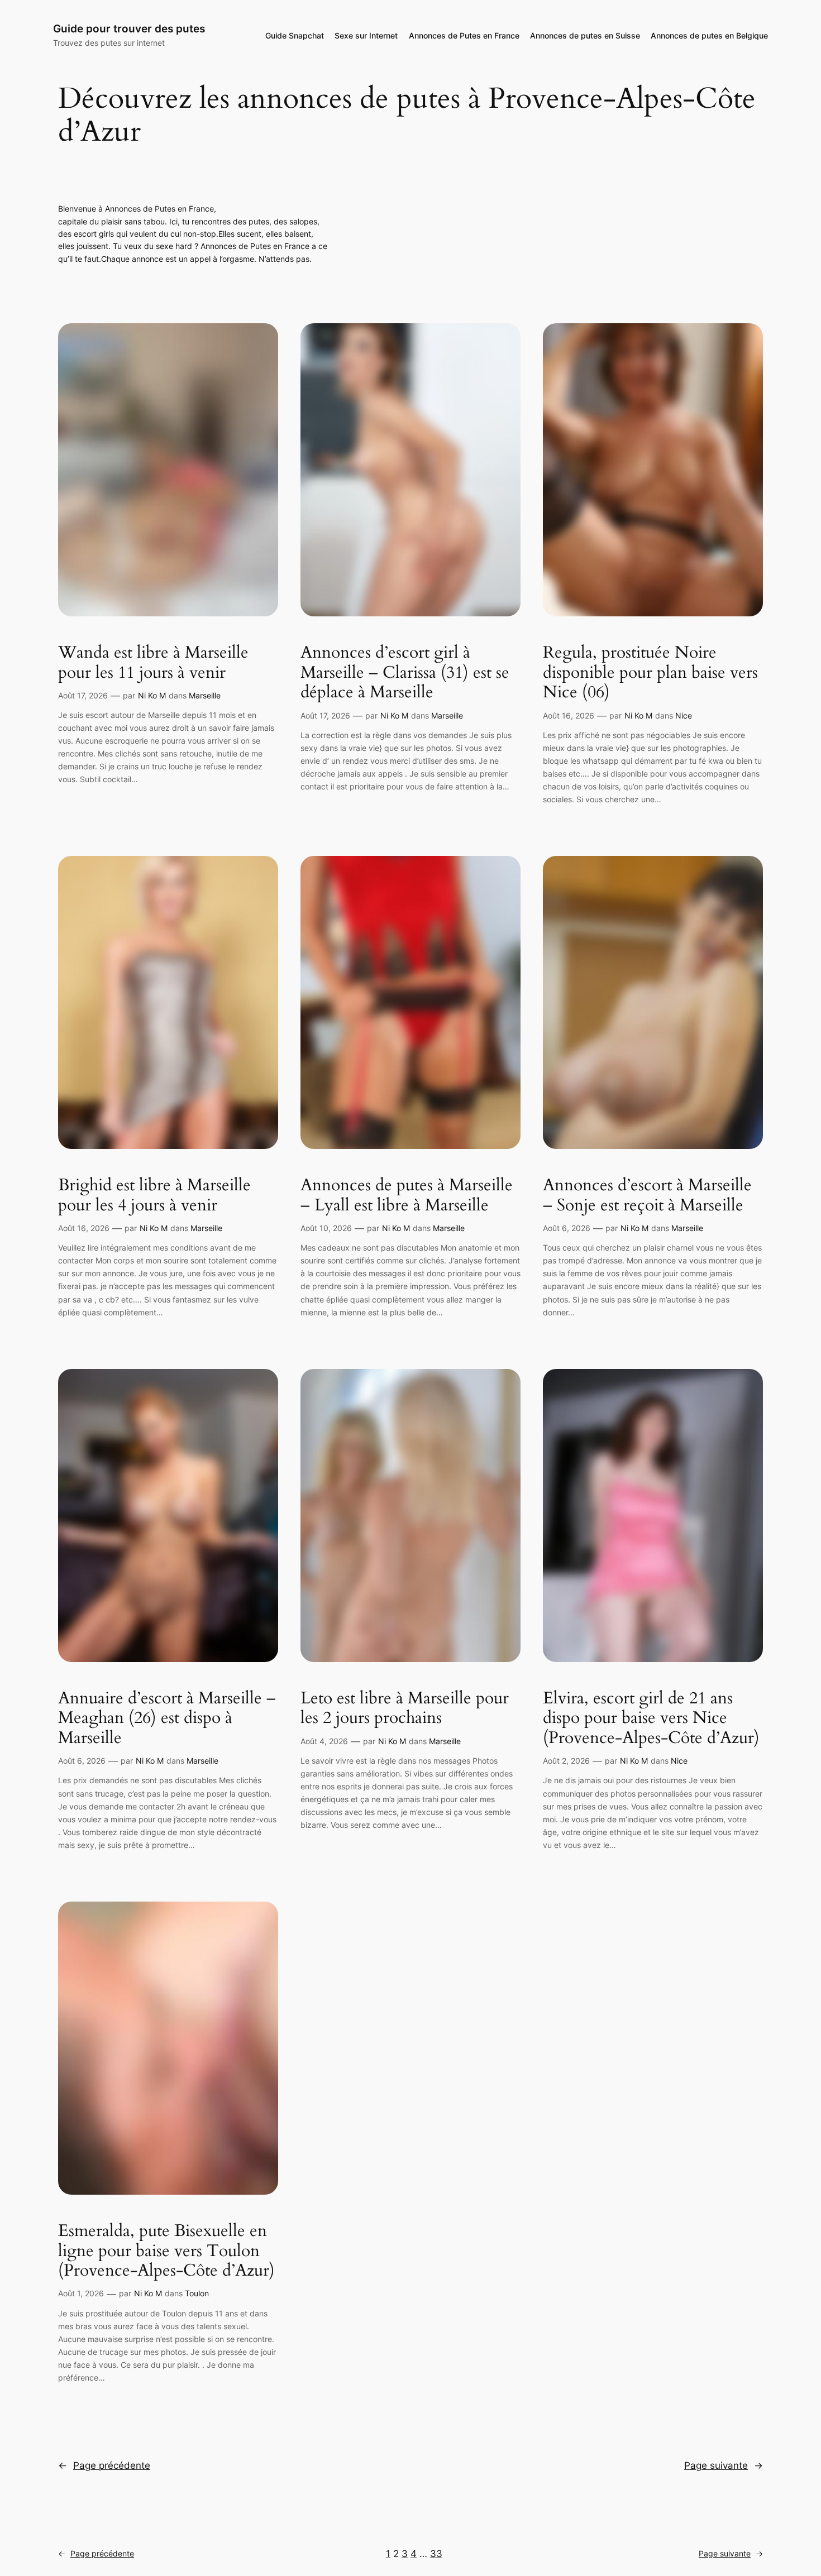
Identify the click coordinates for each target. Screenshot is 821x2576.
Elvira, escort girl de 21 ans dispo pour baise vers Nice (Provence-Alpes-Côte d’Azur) (651, 1719)
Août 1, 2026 (81, 2293)
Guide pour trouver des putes (129, 28)
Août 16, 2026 (569, 715)
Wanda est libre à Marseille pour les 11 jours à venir (153, 663)
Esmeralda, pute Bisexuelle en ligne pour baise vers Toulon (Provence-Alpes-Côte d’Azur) (166, 2251)
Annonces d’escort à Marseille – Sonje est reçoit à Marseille (647, 1196)
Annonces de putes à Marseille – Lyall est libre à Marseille (407, 1196)
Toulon (197, 2293)
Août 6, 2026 (567, 1228)
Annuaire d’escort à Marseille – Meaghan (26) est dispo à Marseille (167, 1719)
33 (436, 2554)
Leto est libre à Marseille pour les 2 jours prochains (405, 1709)
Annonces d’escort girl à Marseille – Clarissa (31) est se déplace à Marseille (405, 673)
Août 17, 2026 (83, 695)
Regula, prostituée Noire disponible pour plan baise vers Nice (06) (650, 673)
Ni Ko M (152, 695)
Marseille (205, 695)
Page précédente (104, 2465)
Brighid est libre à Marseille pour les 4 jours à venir (154, 1196)
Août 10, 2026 (326, 1228)
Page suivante (724, 2465)
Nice (684, 715)
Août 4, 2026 (324, 1741)
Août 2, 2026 (566, 1761)
